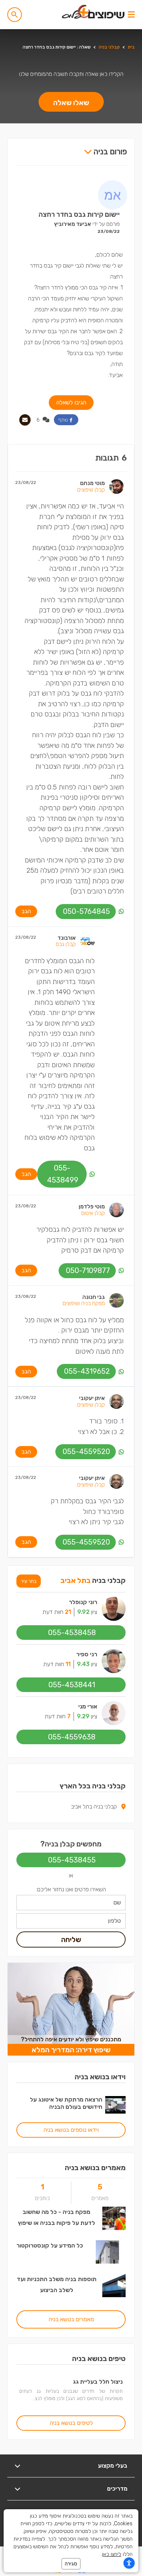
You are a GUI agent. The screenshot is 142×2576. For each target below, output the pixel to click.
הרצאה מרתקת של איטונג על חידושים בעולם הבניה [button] (66, 2103)
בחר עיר (29, 1581)
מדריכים (117, 2489)
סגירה (71, 2564)
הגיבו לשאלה (71, 402)
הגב (26, 911)
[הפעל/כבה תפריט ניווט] (131, 15)
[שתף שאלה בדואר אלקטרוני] (25, 420)
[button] (15, 15)
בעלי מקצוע (113, 2466)
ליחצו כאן (112, 2554)
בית (131, 47)
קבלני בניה (109, 47)
